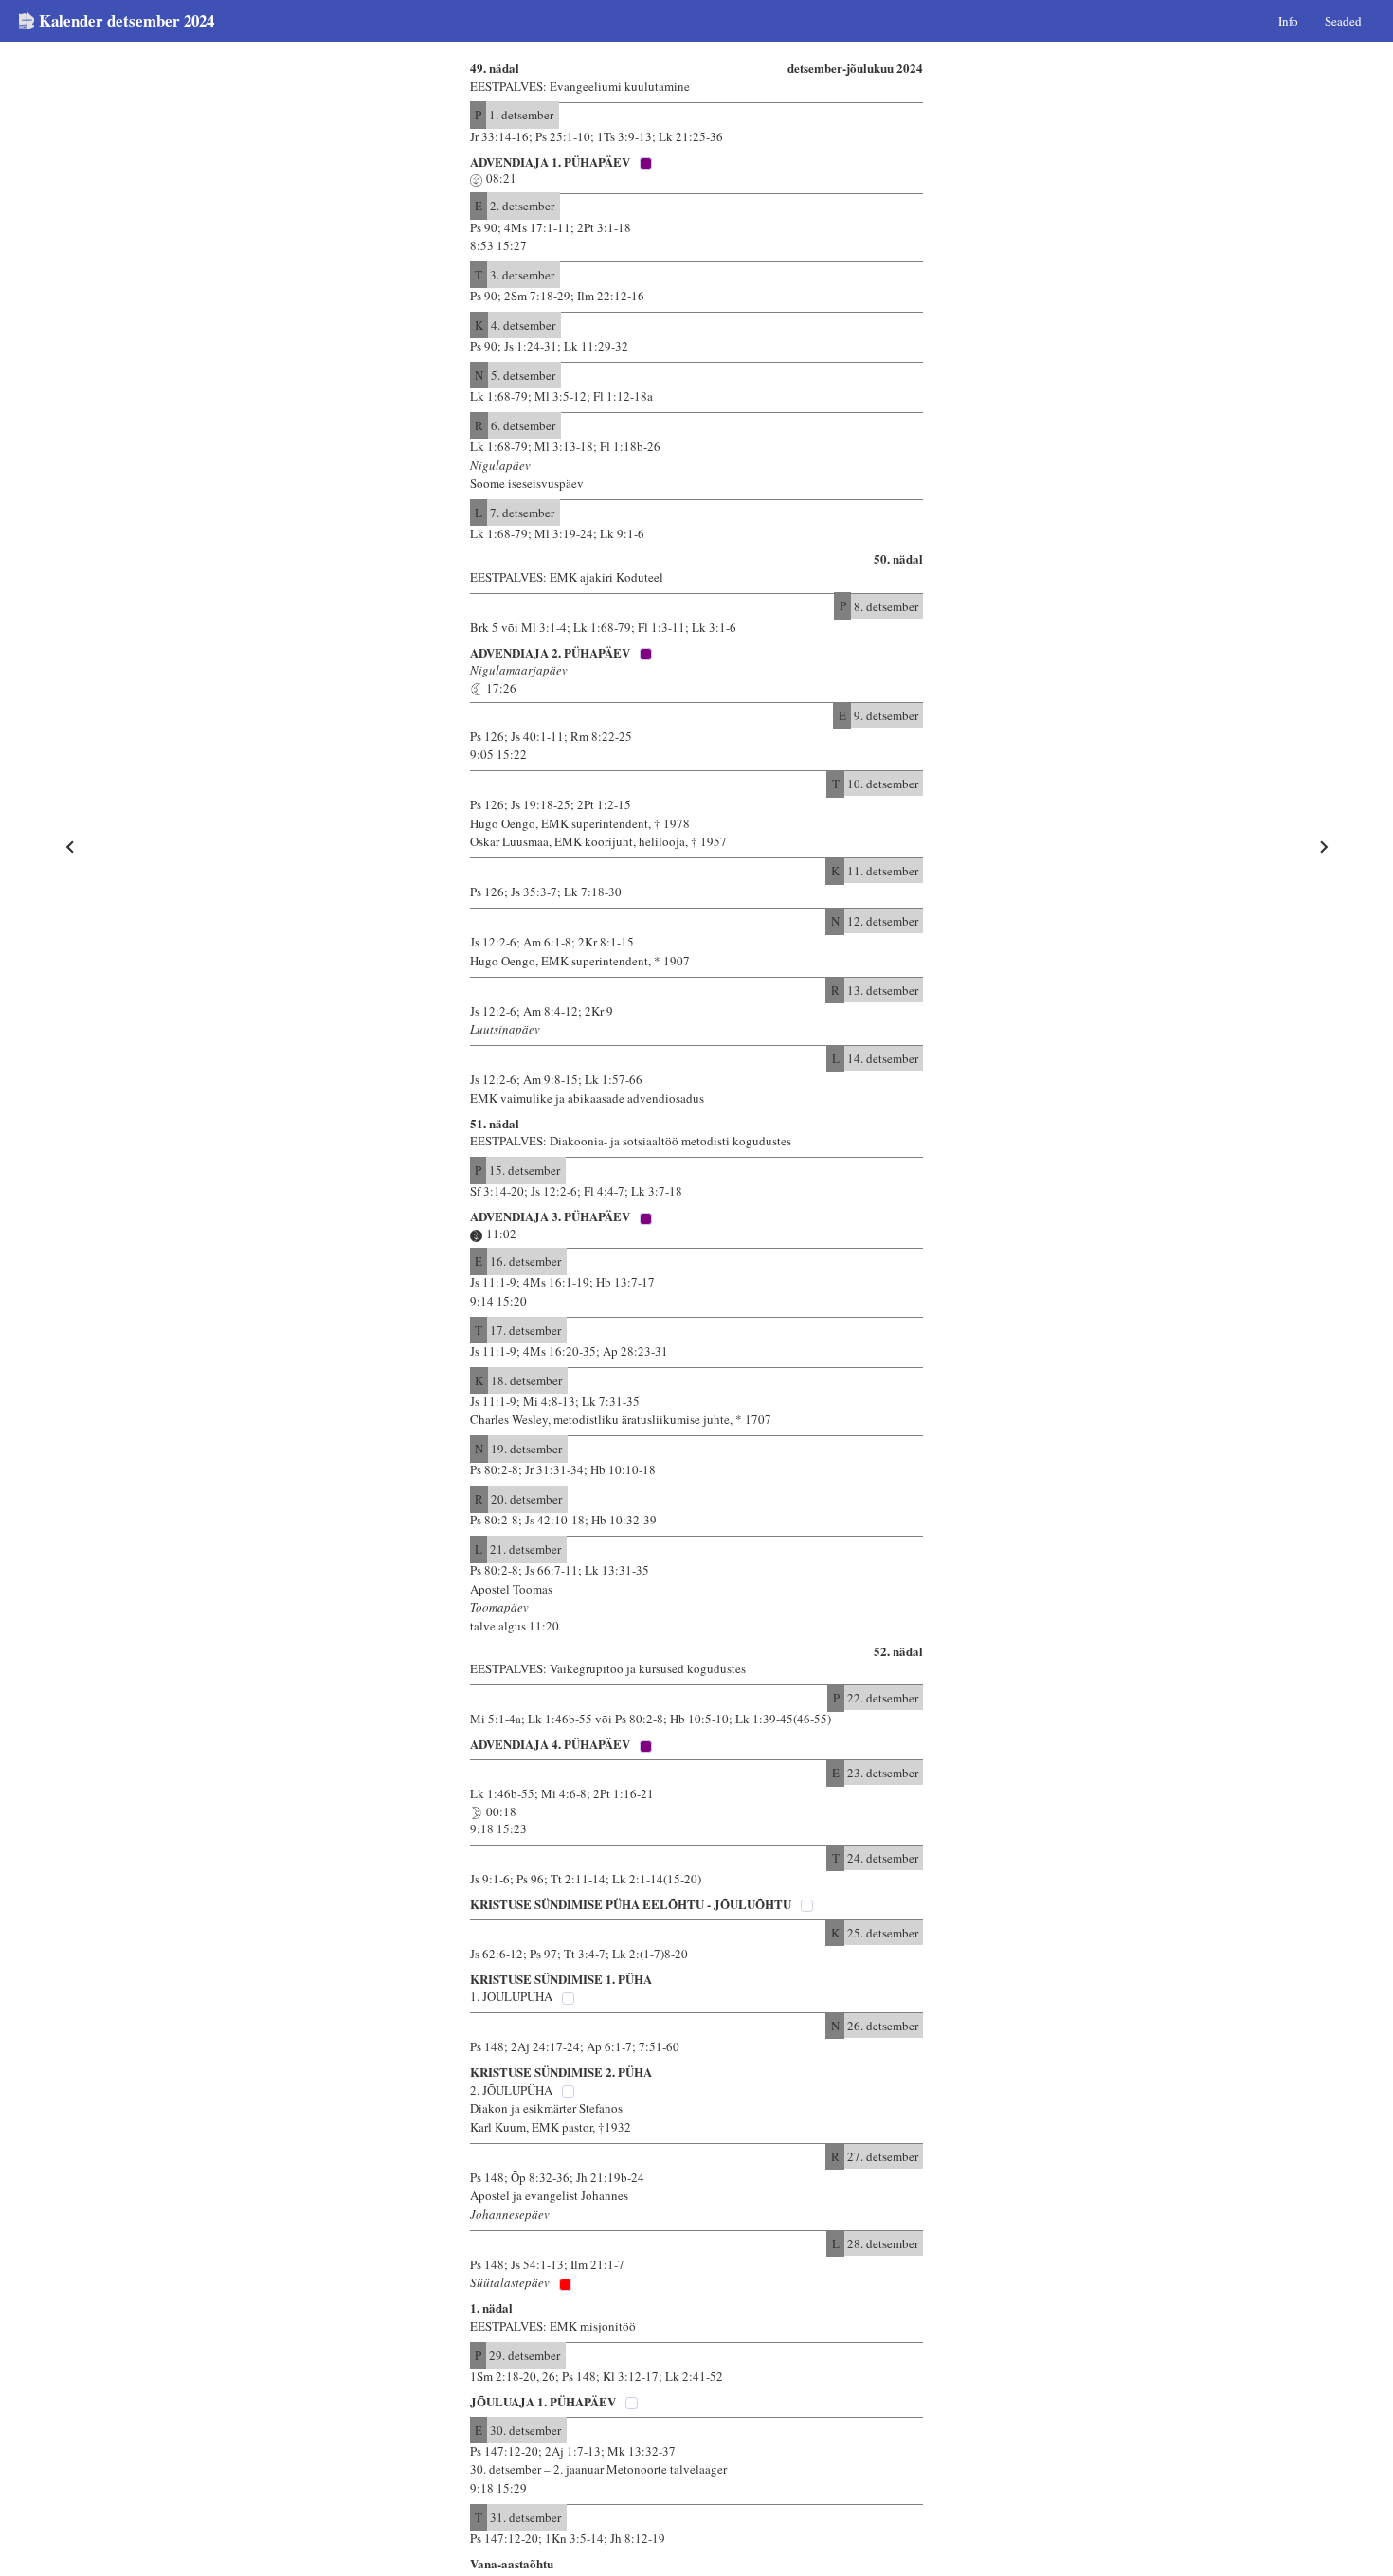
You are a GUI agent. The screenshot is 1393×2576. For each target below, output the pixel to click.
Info (1288, 20)
